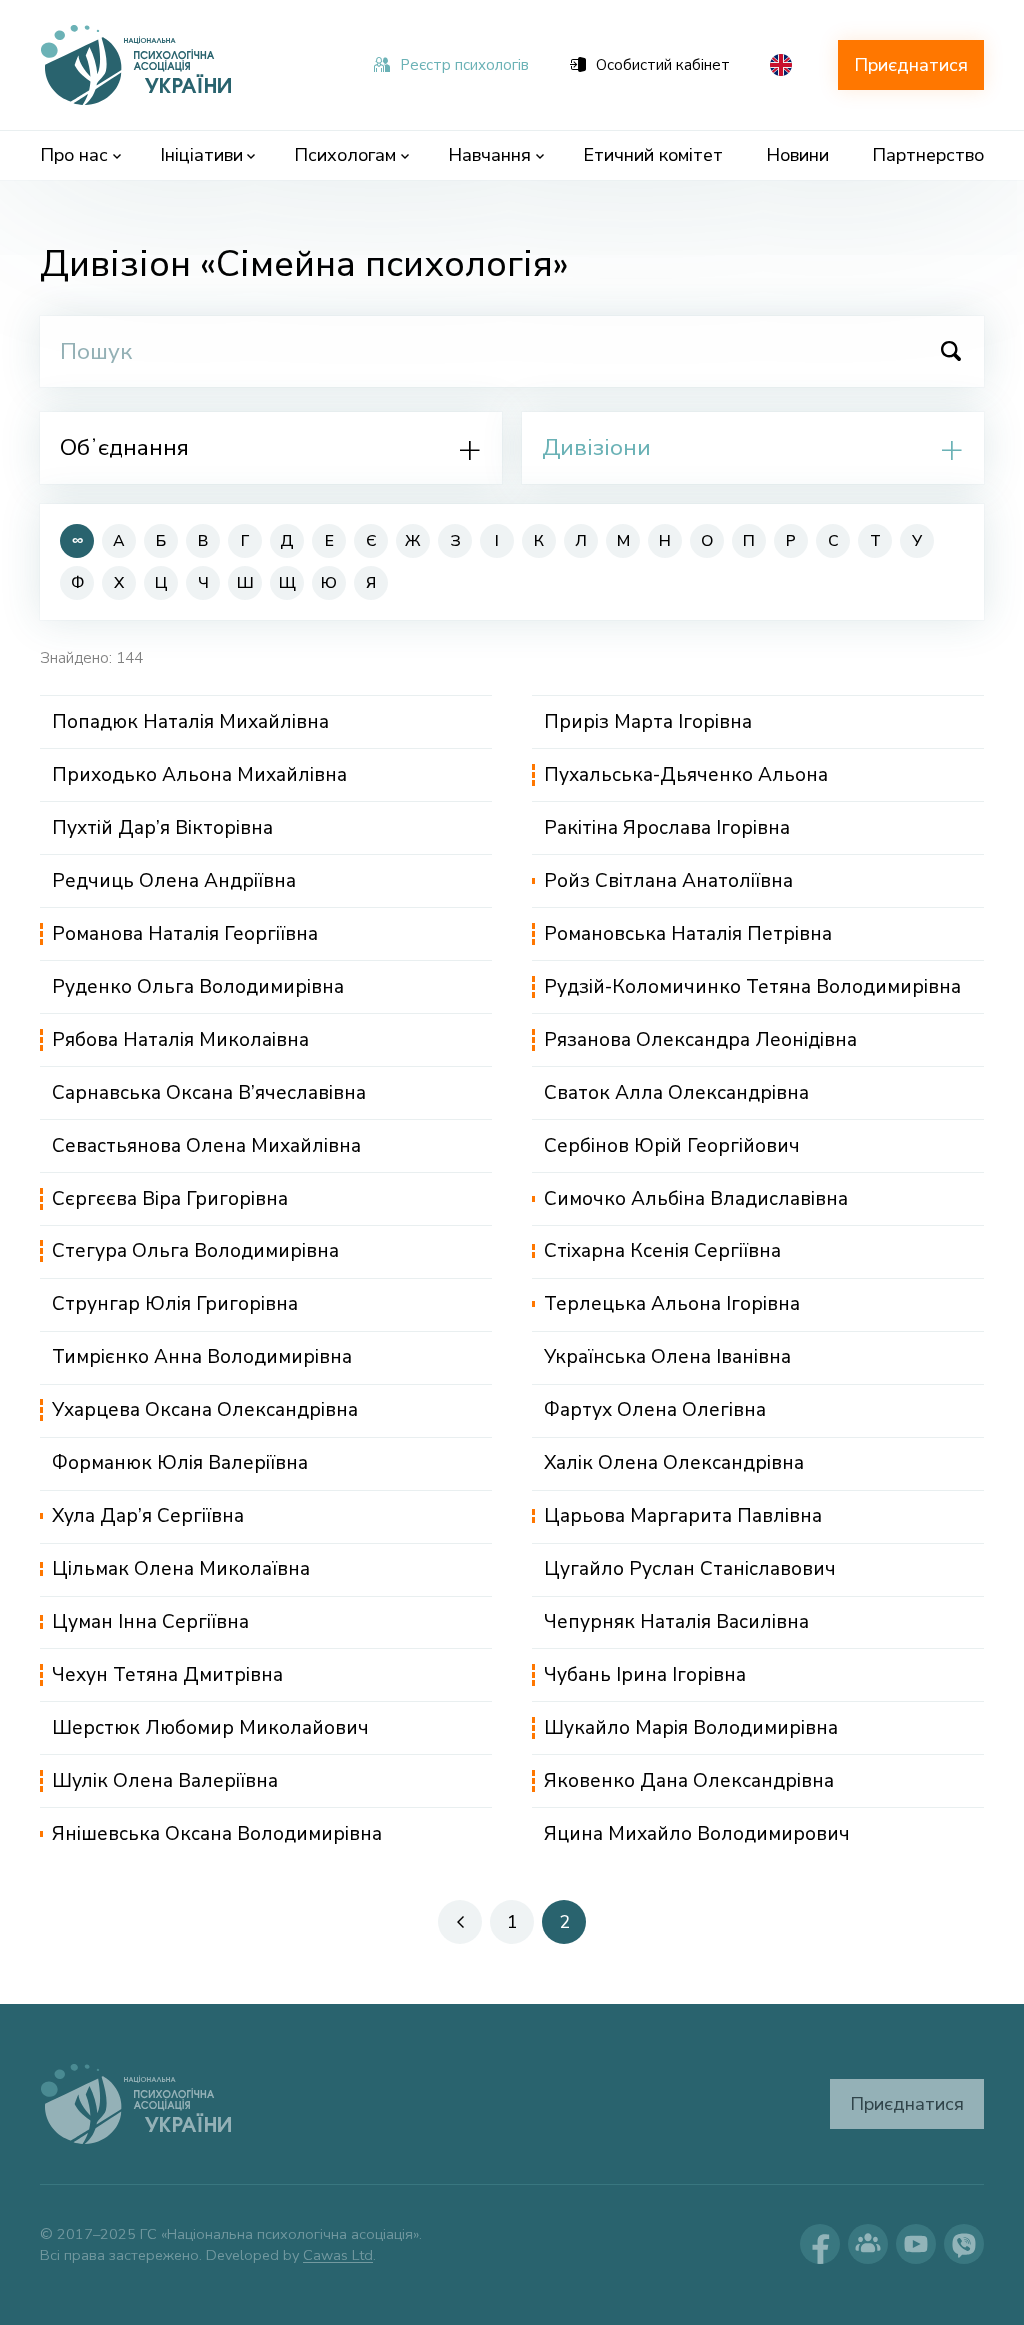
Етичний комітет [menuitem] (653, 155)
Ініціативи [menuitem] (201, 155)
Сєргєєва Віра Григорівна (170, 1199)
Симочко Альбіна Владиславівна (696, 1199)
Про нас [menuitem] (74, 155)
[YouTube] (916, 2244)
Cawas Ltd (338, 2255)
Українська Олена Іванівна (667, 1357)
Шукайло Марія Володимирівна (691, 1728)
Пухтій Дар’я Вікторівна (162, 828)
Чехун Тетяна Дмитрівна (167, 1675)
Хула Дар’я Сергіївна (148, 1516)
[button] (460, 1922)
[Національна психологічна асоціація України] (138, 65)
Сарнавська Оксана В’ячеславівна (209, 1093)
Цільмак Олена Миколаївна (181, 1569)
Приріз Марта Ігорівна (648, 722)
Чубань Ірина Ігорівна (645, 1675)
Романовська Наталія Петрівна (688, 934)
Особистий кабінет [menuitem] (663, 65)
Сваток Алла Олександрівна (676, 1093)
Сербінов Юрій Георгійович (672, 1146)
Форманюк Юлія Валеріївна (180, 1463)
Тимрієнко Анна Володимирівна (202, 1357)
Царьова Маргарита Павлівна (683, 1516)
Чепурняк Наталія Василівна (676, 1622)
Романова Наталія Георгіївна (185, 934)
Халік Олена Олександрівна (674, 1463)
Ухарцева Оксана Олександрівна (205, 1410)
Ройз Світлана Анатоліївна (668, 881)
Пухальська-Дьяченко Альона (686, 775)
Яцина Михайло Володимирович (697, 1834)
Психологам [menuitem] (345, 155)
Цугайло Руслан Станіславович (690, 1569)
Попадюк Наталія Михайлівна (190, 722)
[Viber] (964, 2244)
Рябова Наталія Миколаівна (180, 1040)
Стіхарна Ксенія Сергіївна (662, 1251)
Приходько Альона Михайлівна (199, 775)
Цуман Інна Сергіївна (150, 1622)
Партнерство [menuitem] (928, 155)
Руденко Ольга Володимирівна (198, 987)
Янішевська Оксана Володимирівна (217, 1834)
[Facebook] (820, 2244)
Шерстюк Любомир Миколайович (210, 1728)
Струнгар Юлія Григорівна (175, 1304)
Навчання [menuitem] (489, 155)
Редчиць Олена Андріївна (174, 881)
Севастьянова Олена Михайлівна (206, 1146)
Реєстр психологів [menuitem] (464, 65)
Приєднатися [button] (911, 65)
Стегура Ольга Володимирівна (195, 1251)
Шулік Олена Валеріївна (165, 1781)
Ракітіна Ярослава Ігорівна (667, 828)
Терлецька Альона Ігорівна (672, 1304)
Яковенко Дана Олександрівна (689, 1781)
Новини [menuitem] (797, 155)
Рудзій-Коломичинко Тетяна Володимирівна (752, 987)
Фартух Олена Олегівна (655, 1410)
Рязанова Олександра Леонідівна (700, 1040)
